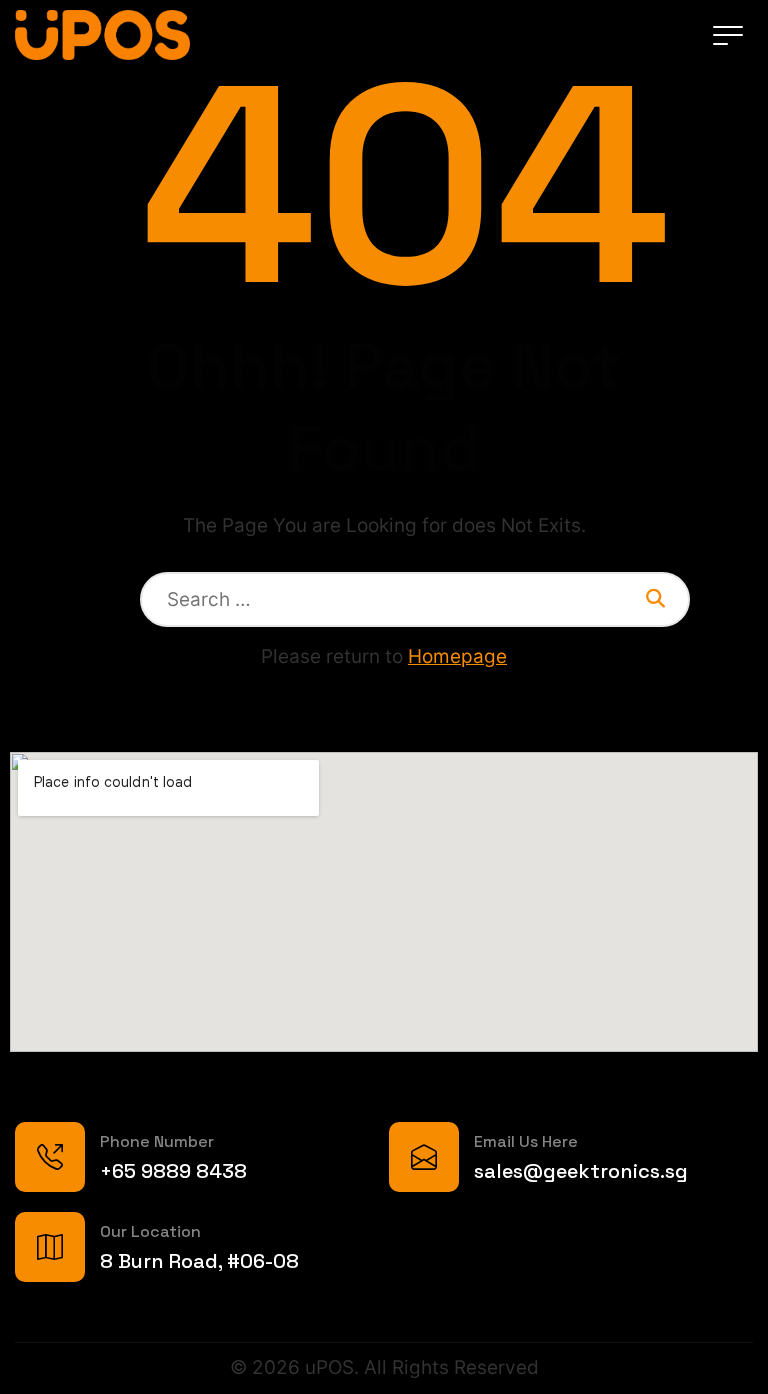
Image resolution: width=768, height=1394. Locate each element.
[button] (728, 35)
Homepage (457, 656)
